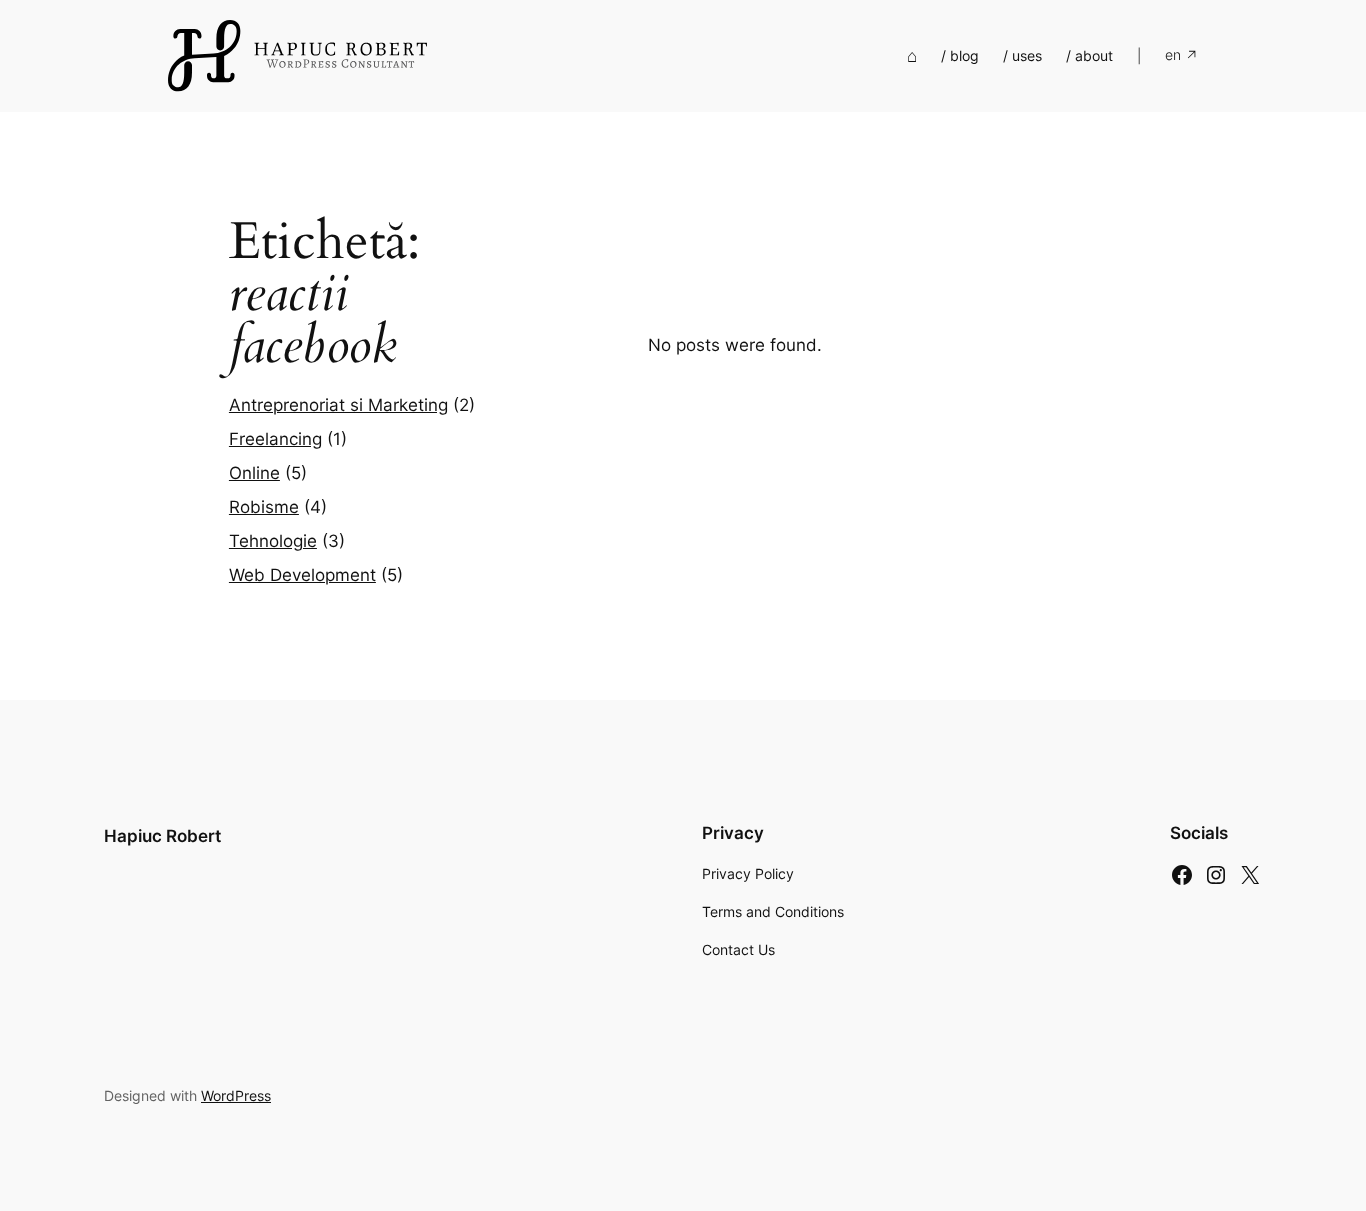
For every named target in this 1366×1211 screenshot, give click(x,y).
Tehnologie (273, 541)
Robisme (264, 507)
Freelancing (275, 439)
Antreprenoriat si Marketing (338, 405)
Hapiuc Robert (162, 836)
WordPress (236, 1095)
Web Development (302, 575)
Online (254, 473)
